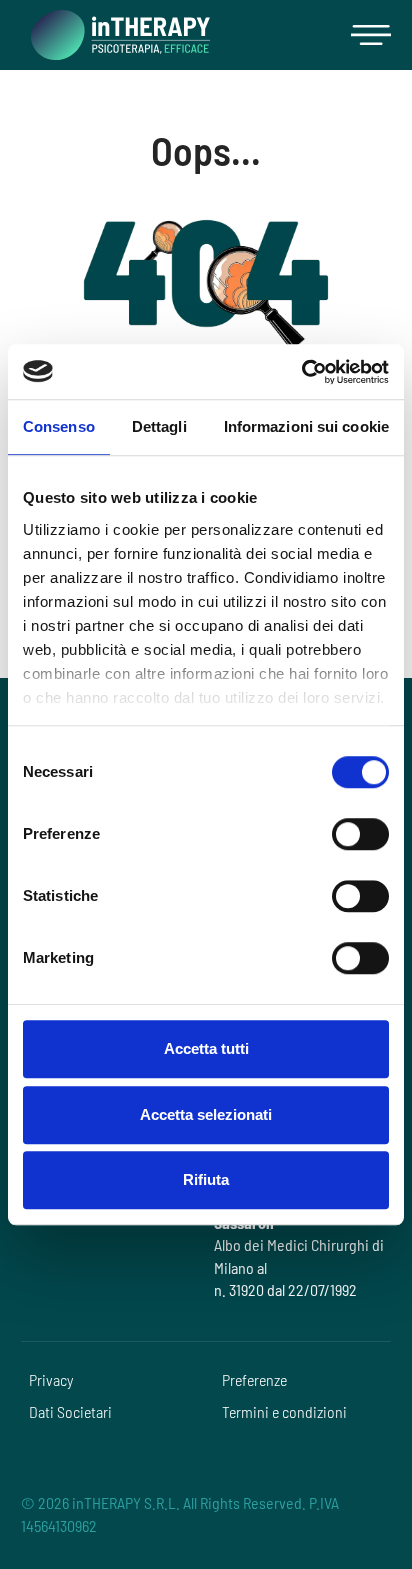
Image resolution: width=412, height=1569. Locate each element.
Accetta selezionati (206, 1114)
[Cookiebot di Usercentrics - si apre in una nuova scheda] (301, 372)
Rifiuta (206, 1179)
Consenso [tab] (59, 426)
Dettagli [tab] (159, 426)
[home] (115, 35)
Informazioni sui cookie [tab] (306, 426)
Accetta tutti (206, 1048)
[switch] (360, 834)
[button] (371, 35)
